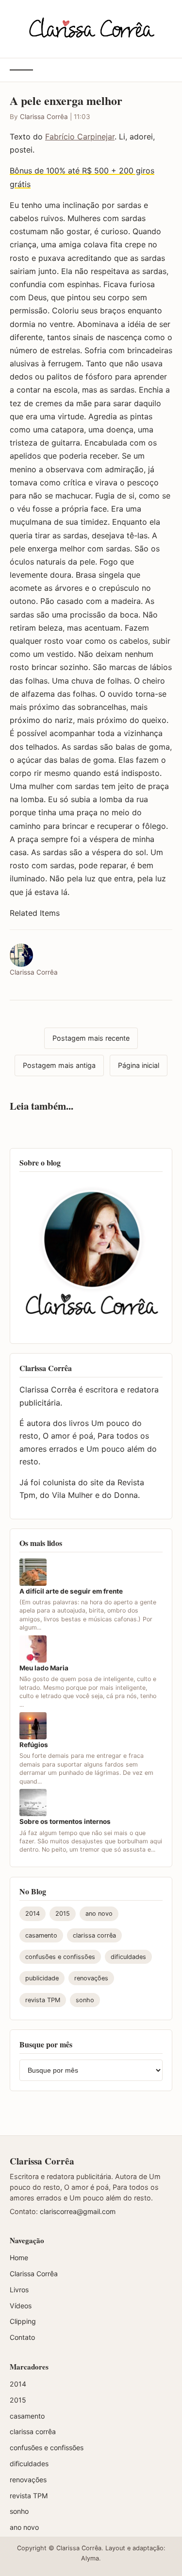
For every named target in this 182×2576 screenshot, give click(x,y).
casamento (41, 1935)
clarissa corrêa (94, 1935)
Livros (19, 2290)
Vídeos (21, 2306)
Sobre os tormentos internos (65, 1821)
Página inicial (139, 1065)
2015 (63, 1914)
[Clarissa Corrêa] (91, 27)
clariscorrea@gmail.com (78, 2211)
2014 (33, 1914)
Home (19, 2258)
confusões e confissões (60, 1957)
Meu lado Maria (44, 1668)
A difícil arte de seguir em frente (71, 1591)
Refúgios (34, 1745)
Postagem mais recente (91, 1038)
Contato (22, 2337)
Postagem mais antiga (59, 1065)
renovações (91, 1978)
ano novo (99, 1914)
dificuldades (128, 1957)
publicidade (42, 1978)
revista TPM (43, 2000)
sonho (85, 2000)
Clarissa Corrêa (44, 117)
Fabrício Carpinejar (80, 137)
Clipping (23, 2321)
